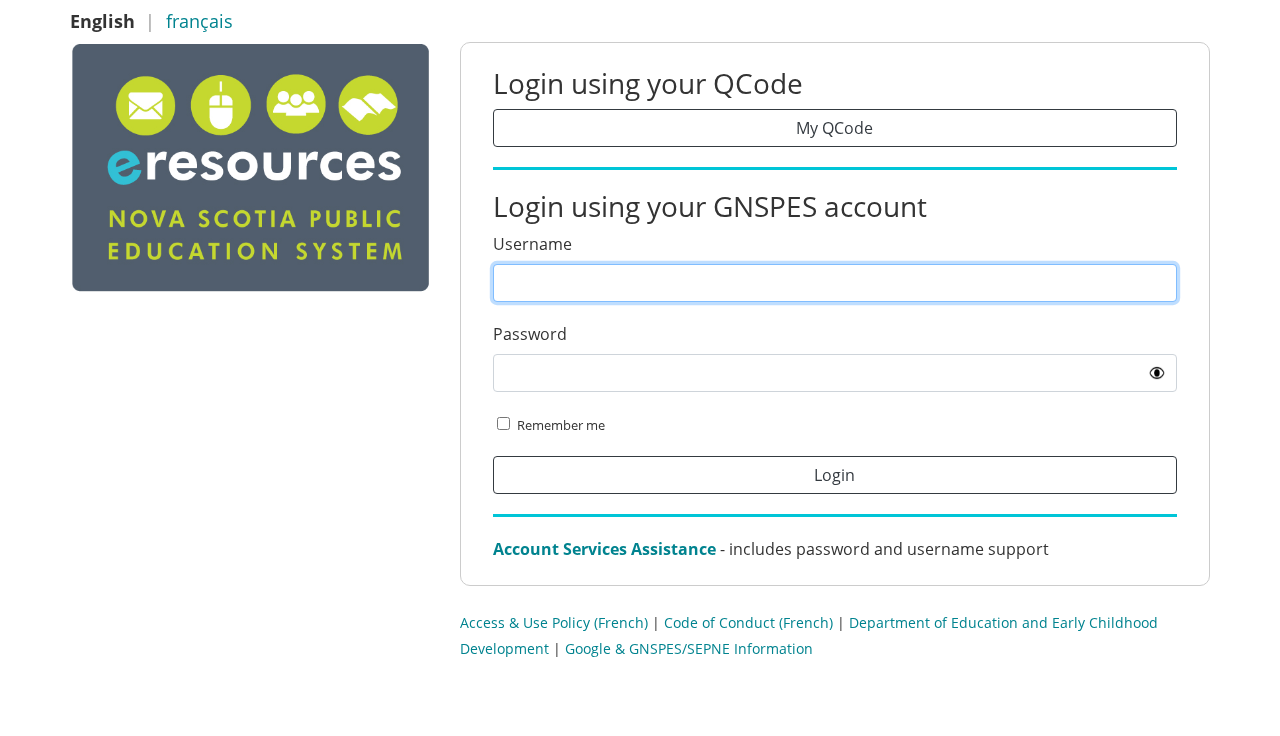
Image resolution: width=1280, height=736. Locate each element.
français (199, 21)
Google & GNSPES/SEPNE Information (689, 648)
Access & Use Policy (525, 622)
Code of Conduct (719, 622)
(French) (621, 622)
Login (834, 475)
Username (532, 244)
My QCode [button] (834, 128)
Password (530, 334)
